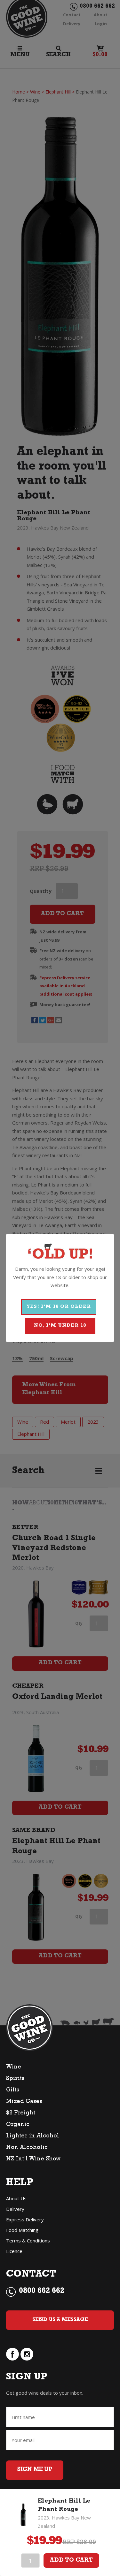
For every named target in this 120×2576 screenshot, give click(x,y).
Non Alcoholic (27, 2148)
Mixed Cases (24, 2102)
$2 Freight (21, 2113)
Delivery (15, 2209)
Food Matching (22, 2230)
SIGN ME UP (35, 2470)
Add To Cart (71, 2561)
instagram (27, 2354)
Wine (14, 2068)
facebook (12, 2354)
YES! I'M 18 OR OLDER (59, 1307)
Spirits (15, 2079)
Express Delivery (25, 2219)
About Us (16, 2198)
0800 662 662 (42, 2292)
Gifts (12, 2090)
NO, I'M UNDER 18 (60, 1326)
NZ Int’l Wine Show (33, 2159)
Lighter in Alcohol (33, 2136)
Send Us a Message (60, 2320)
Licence (14, 2251)
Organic (18, 2125)
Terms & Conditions (28, 2241)
